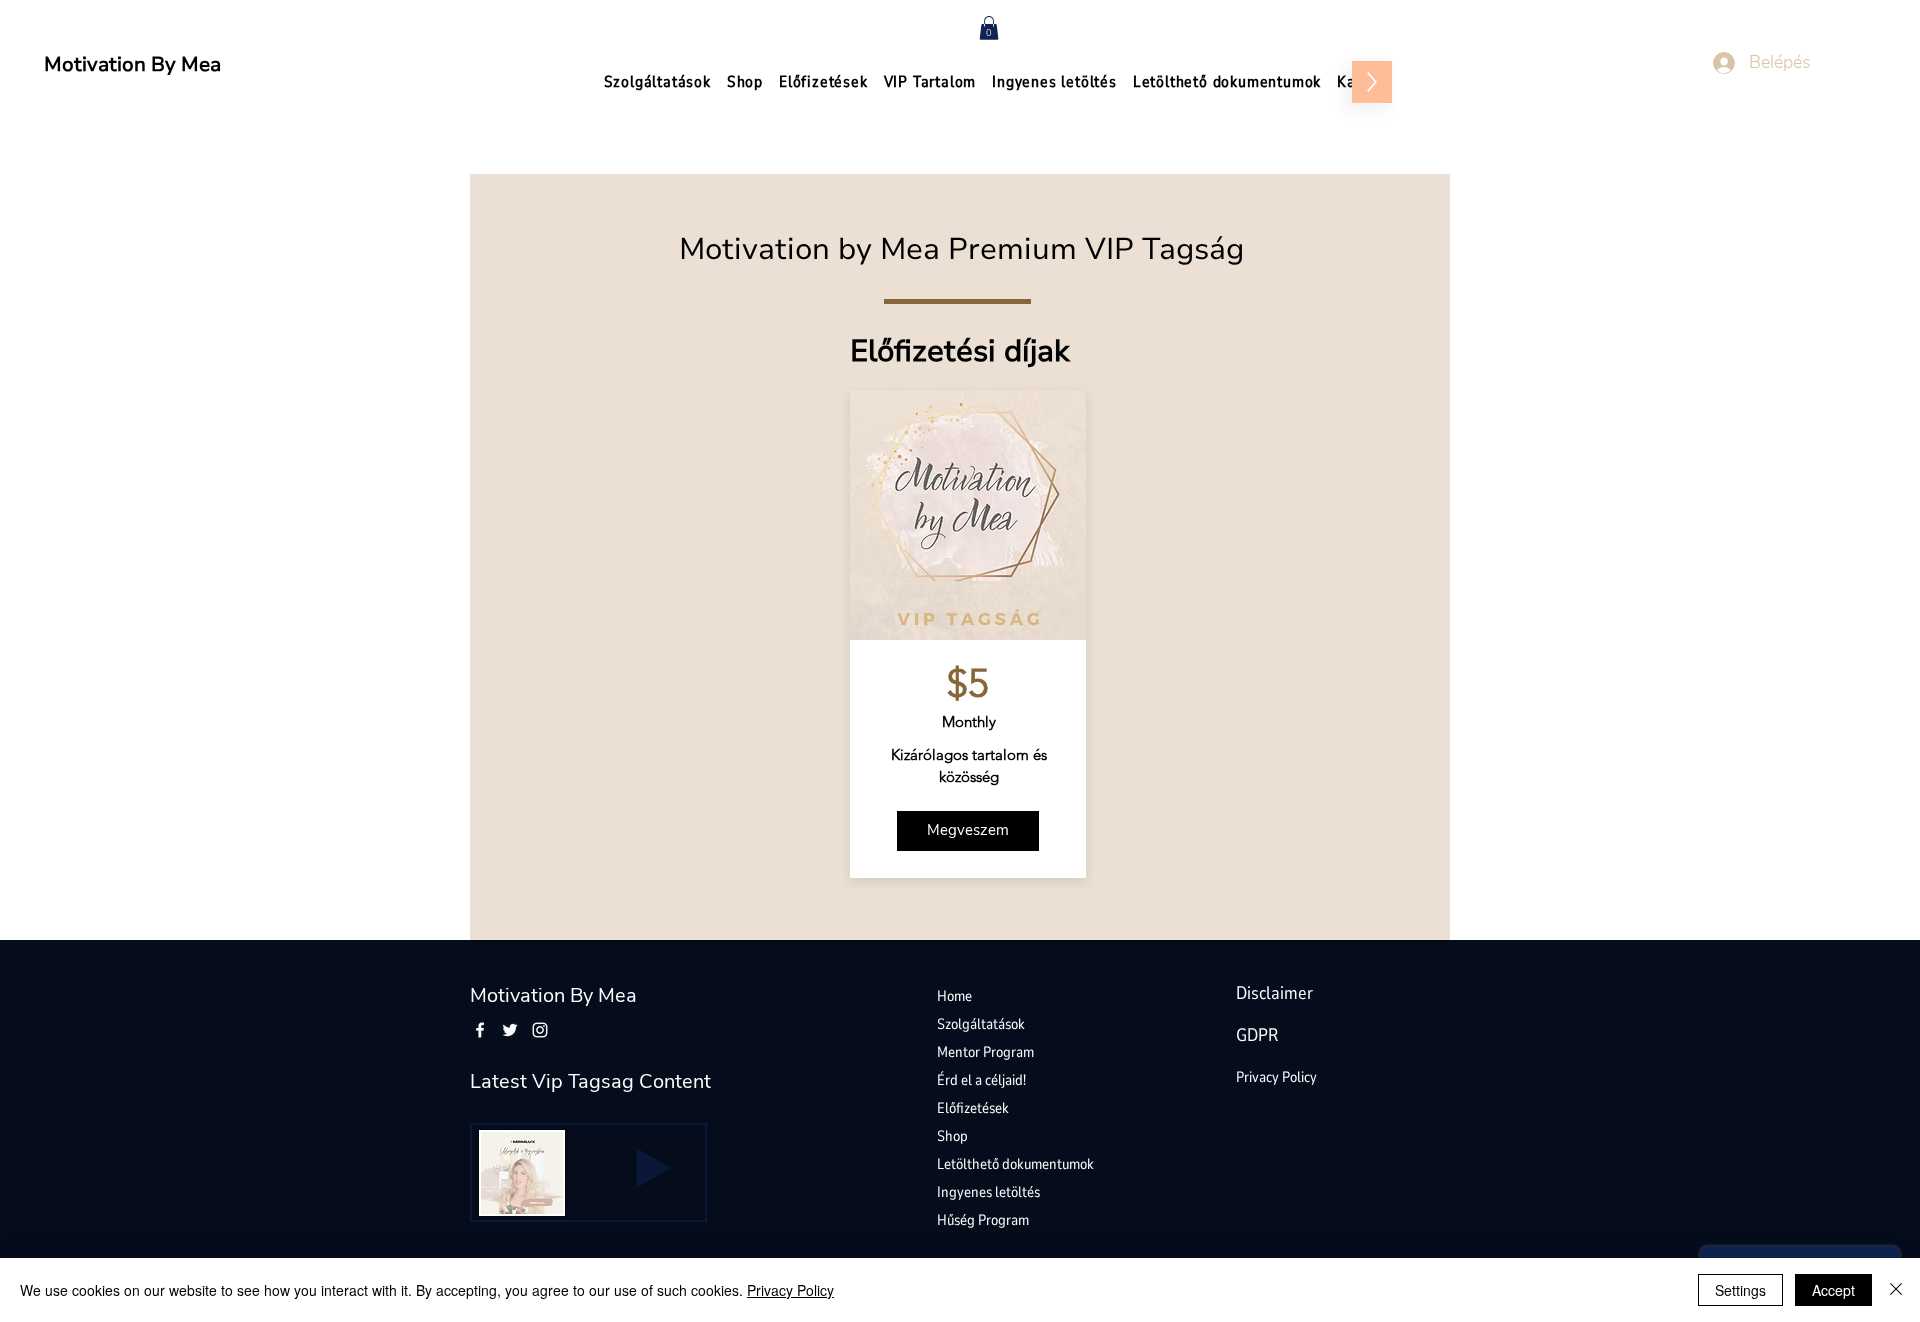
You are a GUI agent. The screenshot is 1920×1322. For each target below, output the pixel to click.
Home (954, 996)
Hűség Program (983, 1220)
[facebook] (480, 1030)
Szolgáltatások (981, 1024)
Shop (952, 1136)
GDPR (1257, 1035)
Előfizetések (973, 1108)
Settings (1740, 1290)
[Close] (1896, 1290)
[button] (989, 28)
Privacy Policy (1276, 1077)
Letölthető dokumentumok (1015, 1164)
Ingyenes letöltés (988, 1192)
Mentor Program (985, 1052)
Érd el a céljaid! (981, 1080)
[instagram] (540, 1030)
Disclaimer (1274, 993)
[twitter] (510, 1030)
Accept (1833, 1290)
